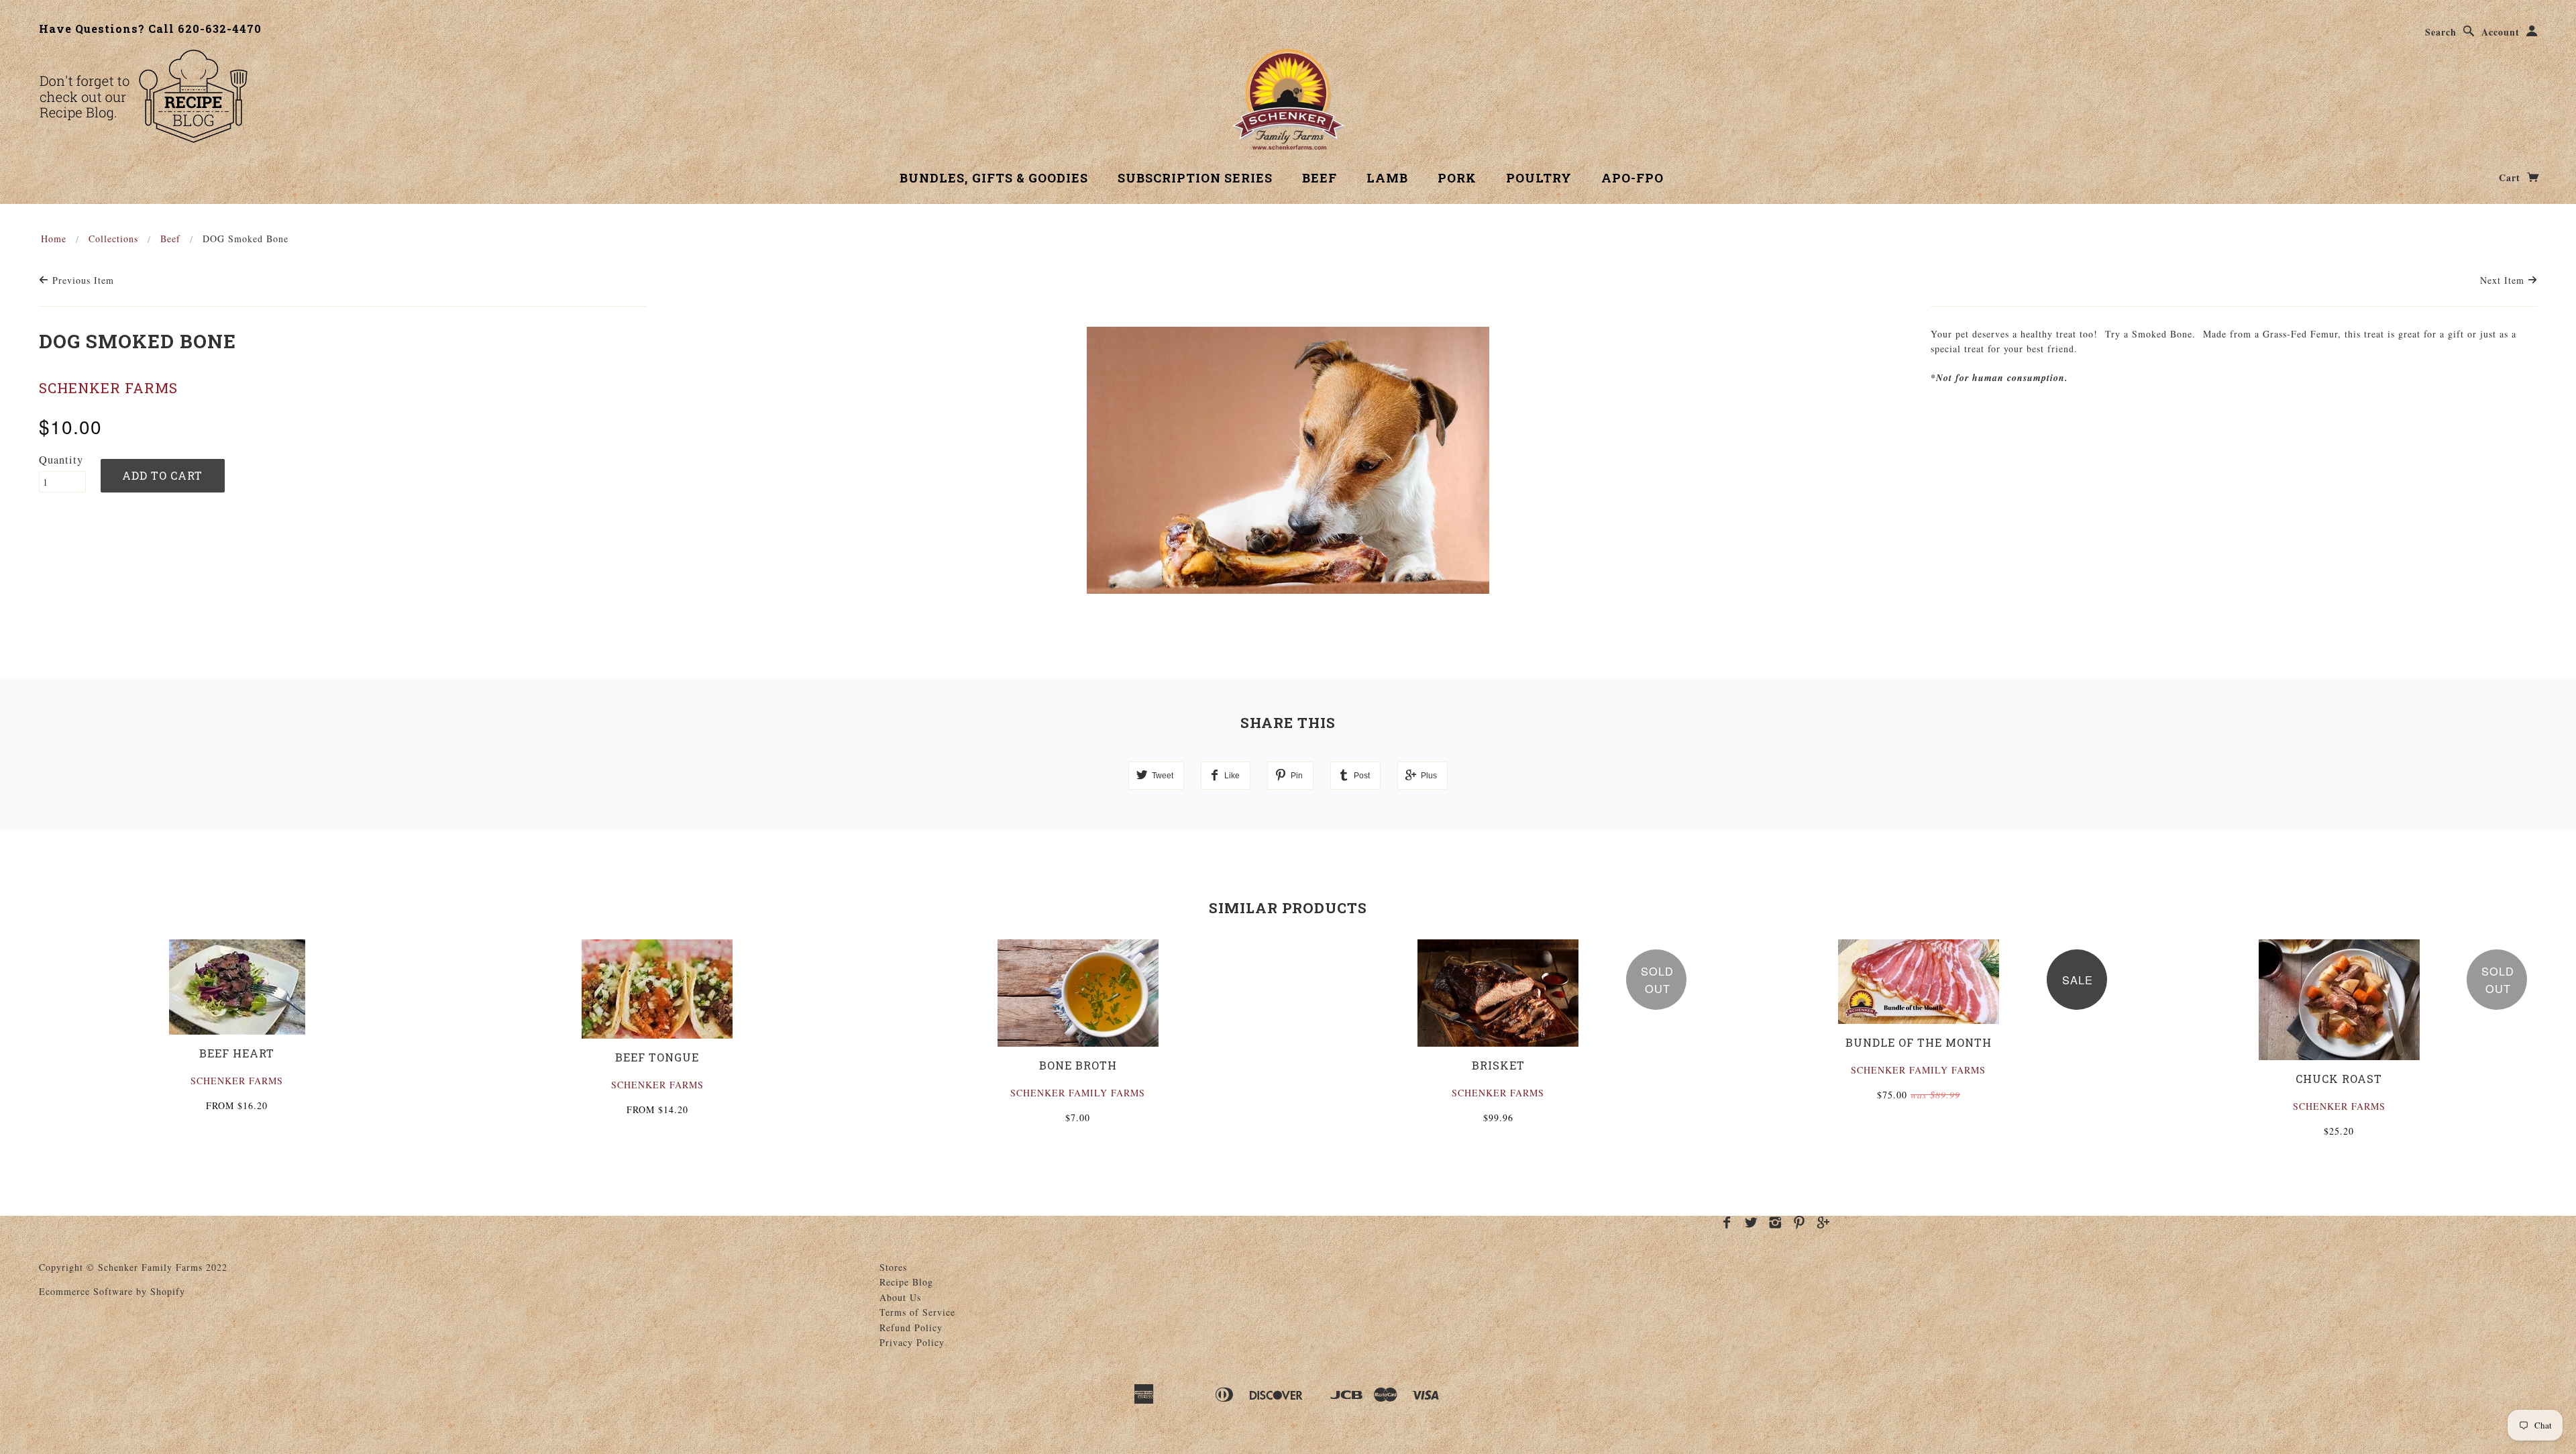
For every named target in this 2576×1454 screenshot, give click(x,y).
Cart (2511, 177)
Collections (113, 239)
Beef (1320, 178)
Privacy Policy (912, 1342)
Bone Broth (1078, 1065)
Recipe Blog (906, 1282)
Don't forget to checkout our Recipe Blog (143, 96)
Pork (1457, 178)
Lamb (1387, 178)
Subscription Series (1195, 178)
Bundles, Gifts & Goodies (994, 178)
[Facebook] (1727, 1223)
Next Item (2504, 280)
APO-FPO (1632, 178)
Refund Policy (911, 1328)
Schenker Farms (108, 388)
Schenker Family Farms (1078, 1093)
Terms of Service (917, 1312)
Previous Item (82, 280)
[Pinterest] (1800, 1223)
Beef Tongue (657, 1057)
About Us (900, 1297)
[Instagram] (1775, 1223)
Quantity (61, 460)
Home (54, 239)
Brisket (1498, 1065)
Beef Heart (237, 1053)
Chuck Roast (2339, 1079)
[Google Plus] (1824, 1223)
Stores (893, 1267)
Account (2501, 32)
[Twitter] (1751, 1223)
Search (2441, 32)
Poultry (1539, 178)
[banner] (1288, 99)
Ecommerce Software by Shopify (112, 1291)
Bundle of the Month (1919, 1042)
